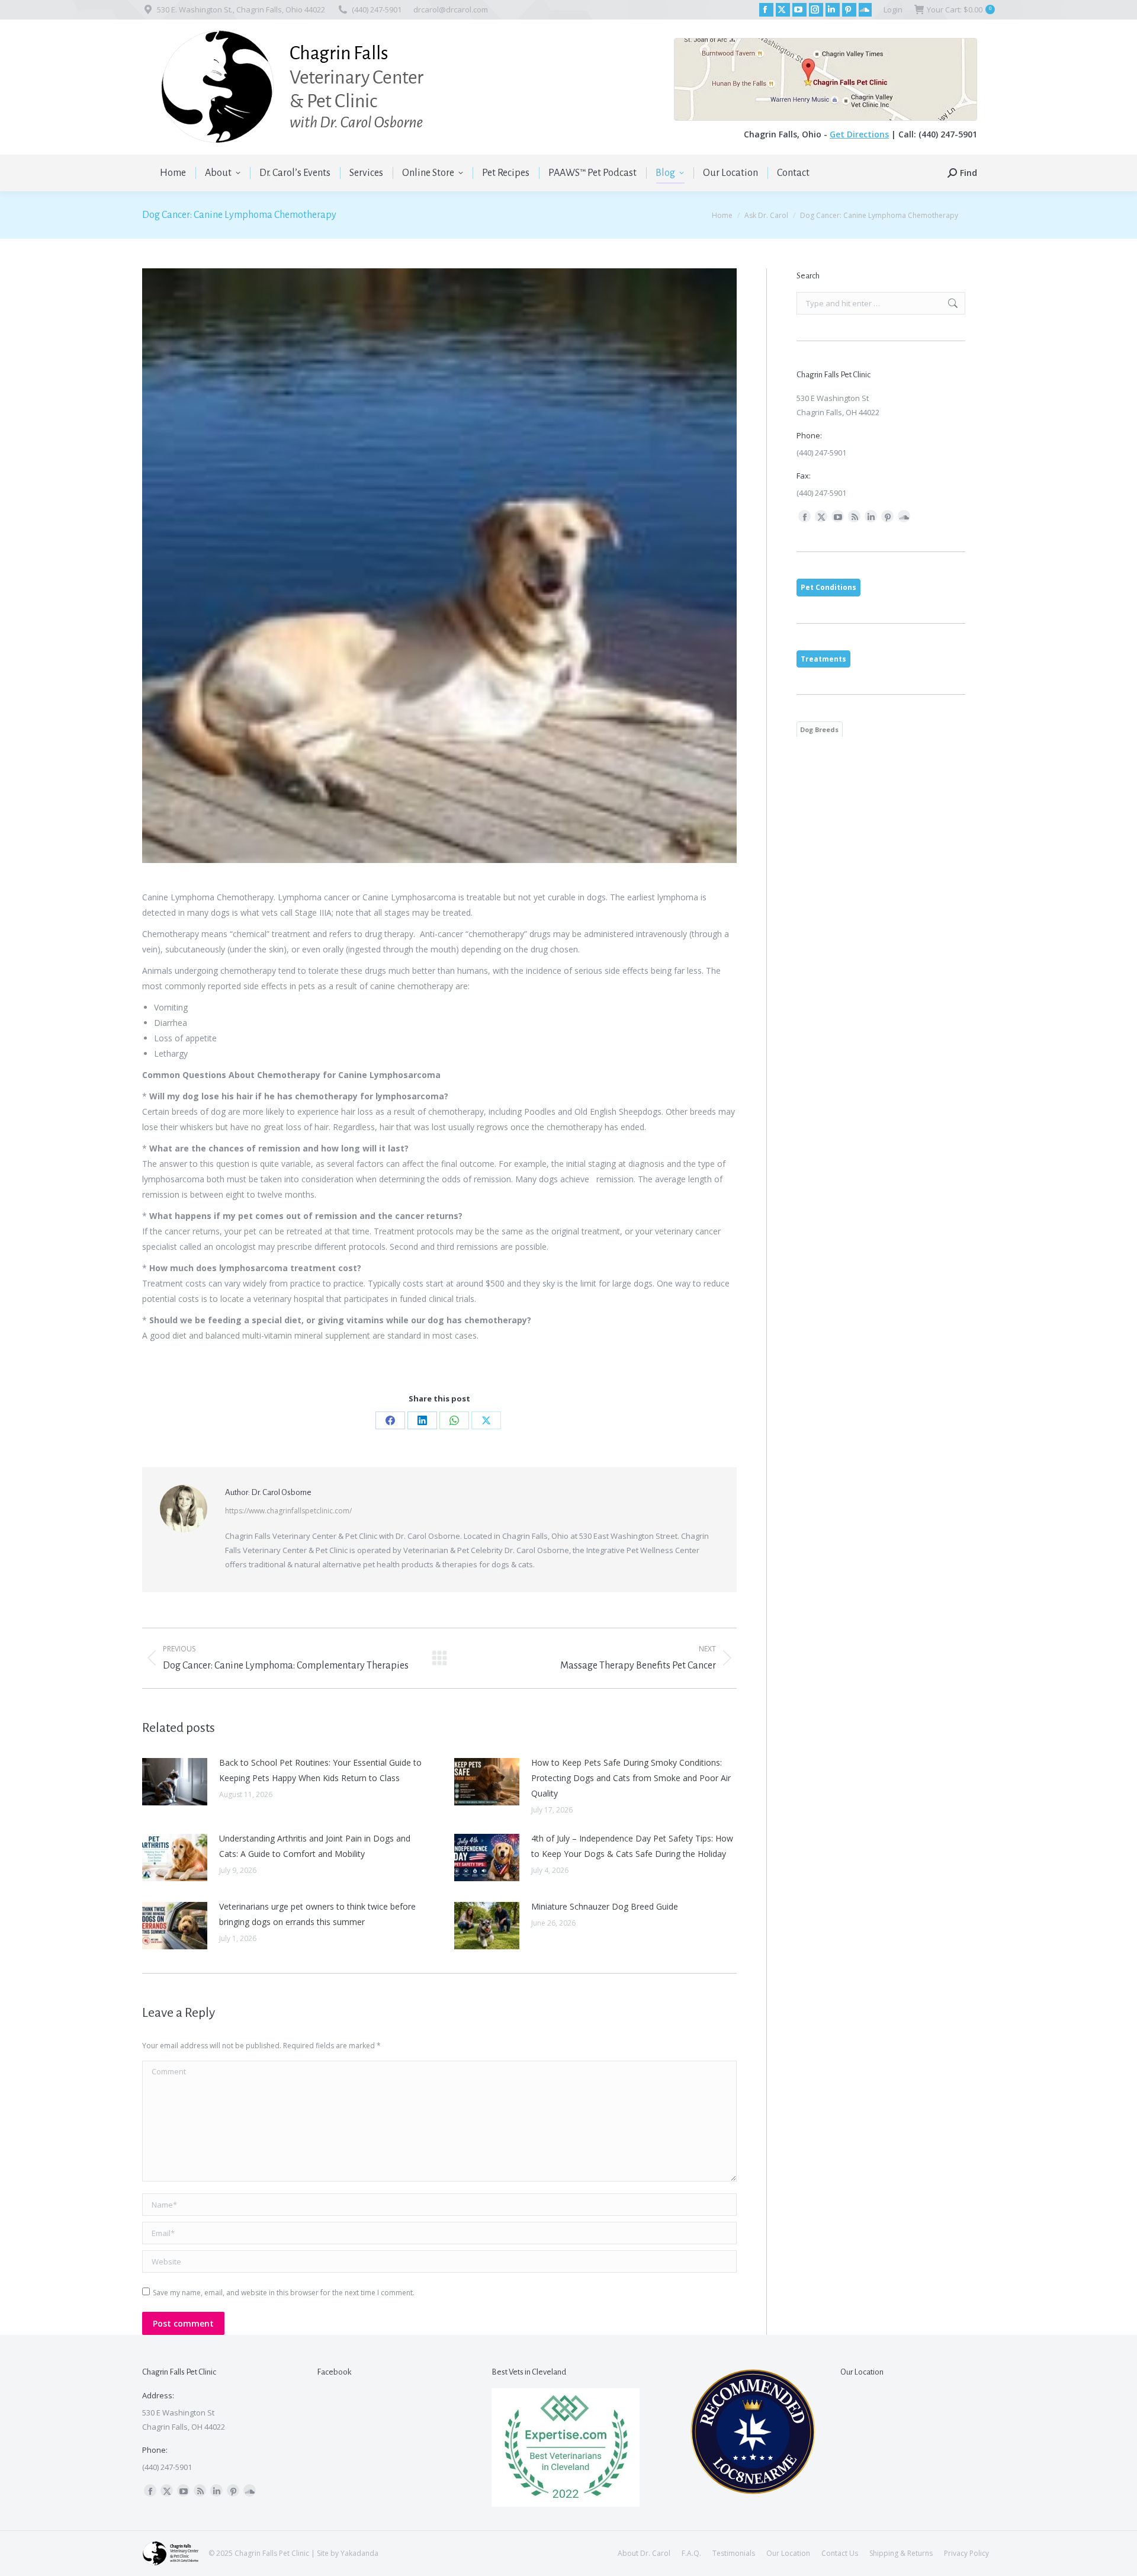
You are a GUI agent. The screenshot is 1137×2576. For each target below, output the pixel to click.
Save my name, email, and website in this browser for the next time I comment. (284, 2293)
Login (893, 9)
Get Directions (859, 134)
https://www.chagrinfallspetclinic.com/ (288, 1511)
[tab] (828, 588)
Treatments (823, 659)
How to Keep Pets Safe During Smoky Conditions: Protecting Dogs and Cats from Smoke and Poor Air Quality (631, 1778)
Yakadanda (359, 2553)
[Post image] (175, 1782)
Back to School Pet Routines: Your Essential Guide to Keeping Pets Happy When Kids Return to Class (320, 1770)
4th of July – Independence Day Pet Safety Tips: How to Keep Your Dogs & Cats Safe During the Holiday (632, 1846)
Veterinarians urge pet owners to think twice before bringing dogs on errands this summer (317, 1914)
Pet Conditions (828, 587)
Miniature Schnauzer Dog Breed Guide (605, 1906)
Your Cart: (959, 9)
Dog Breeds (819, 729)
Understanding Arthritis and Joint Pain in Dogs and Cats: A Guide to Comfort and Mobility (315, 1846)
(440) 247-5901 (377, 9)
